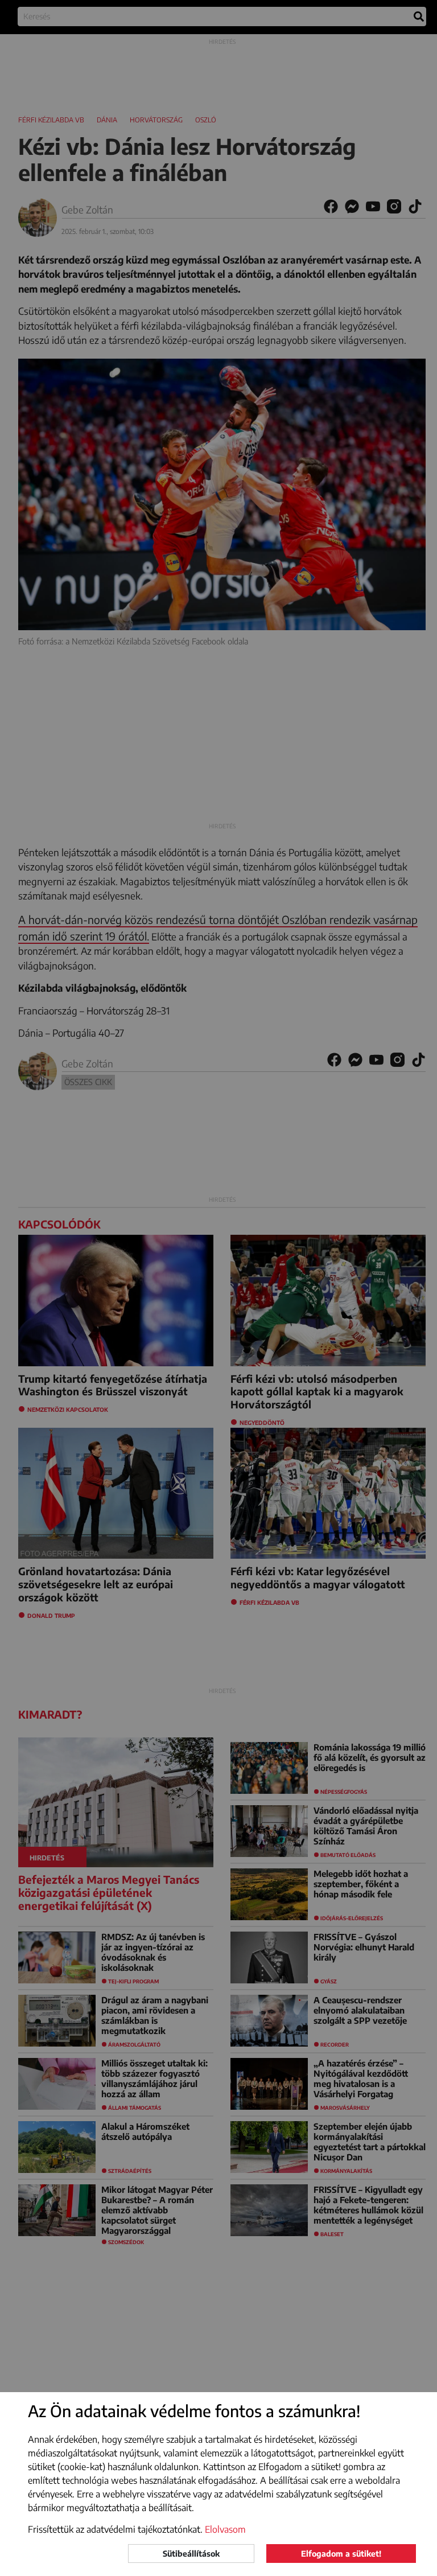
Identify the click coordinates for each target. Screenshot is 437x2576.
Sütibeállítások (191, 2554)
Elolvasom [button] (225, 2529)
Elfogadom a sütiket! (341, 2554)
